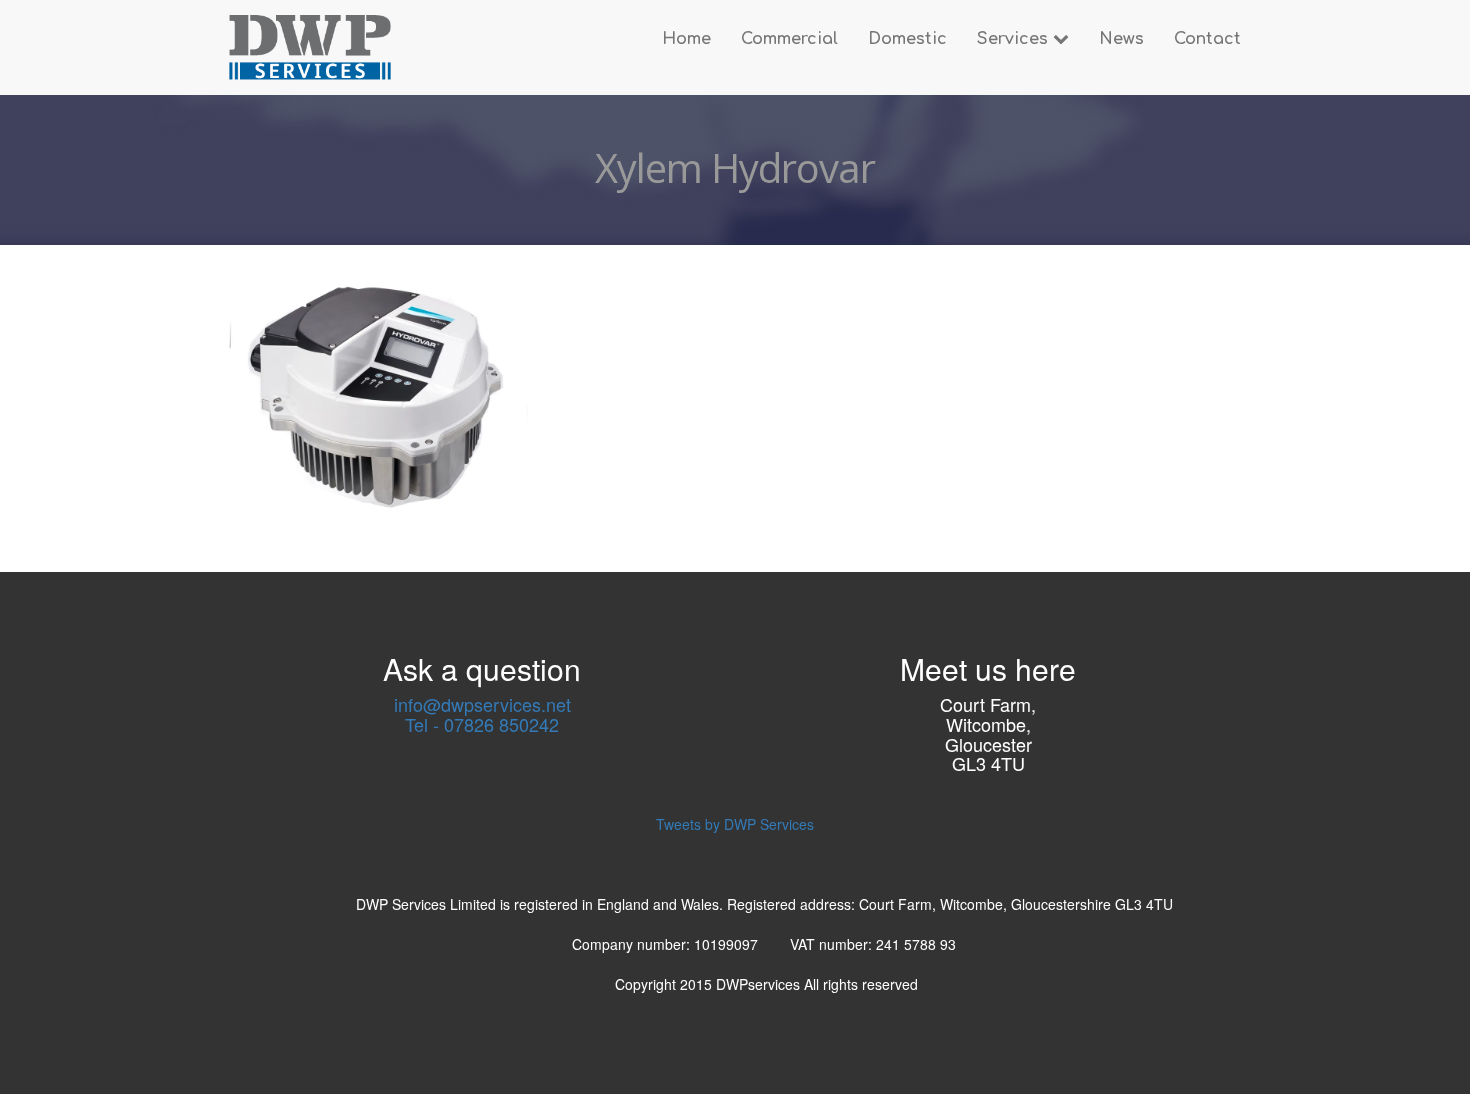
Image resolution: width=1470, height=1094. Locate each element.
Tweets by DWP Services (735, 824)
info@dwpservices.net (482, 704)
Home (686, 39)
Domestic (907, 39)
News (1121, 39)
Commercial (789, 39)
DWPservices (760, 984)
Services (1015, 39)
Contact (1207, 39)
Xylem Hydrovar (735, 167)
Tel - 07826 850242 (482, 724)
